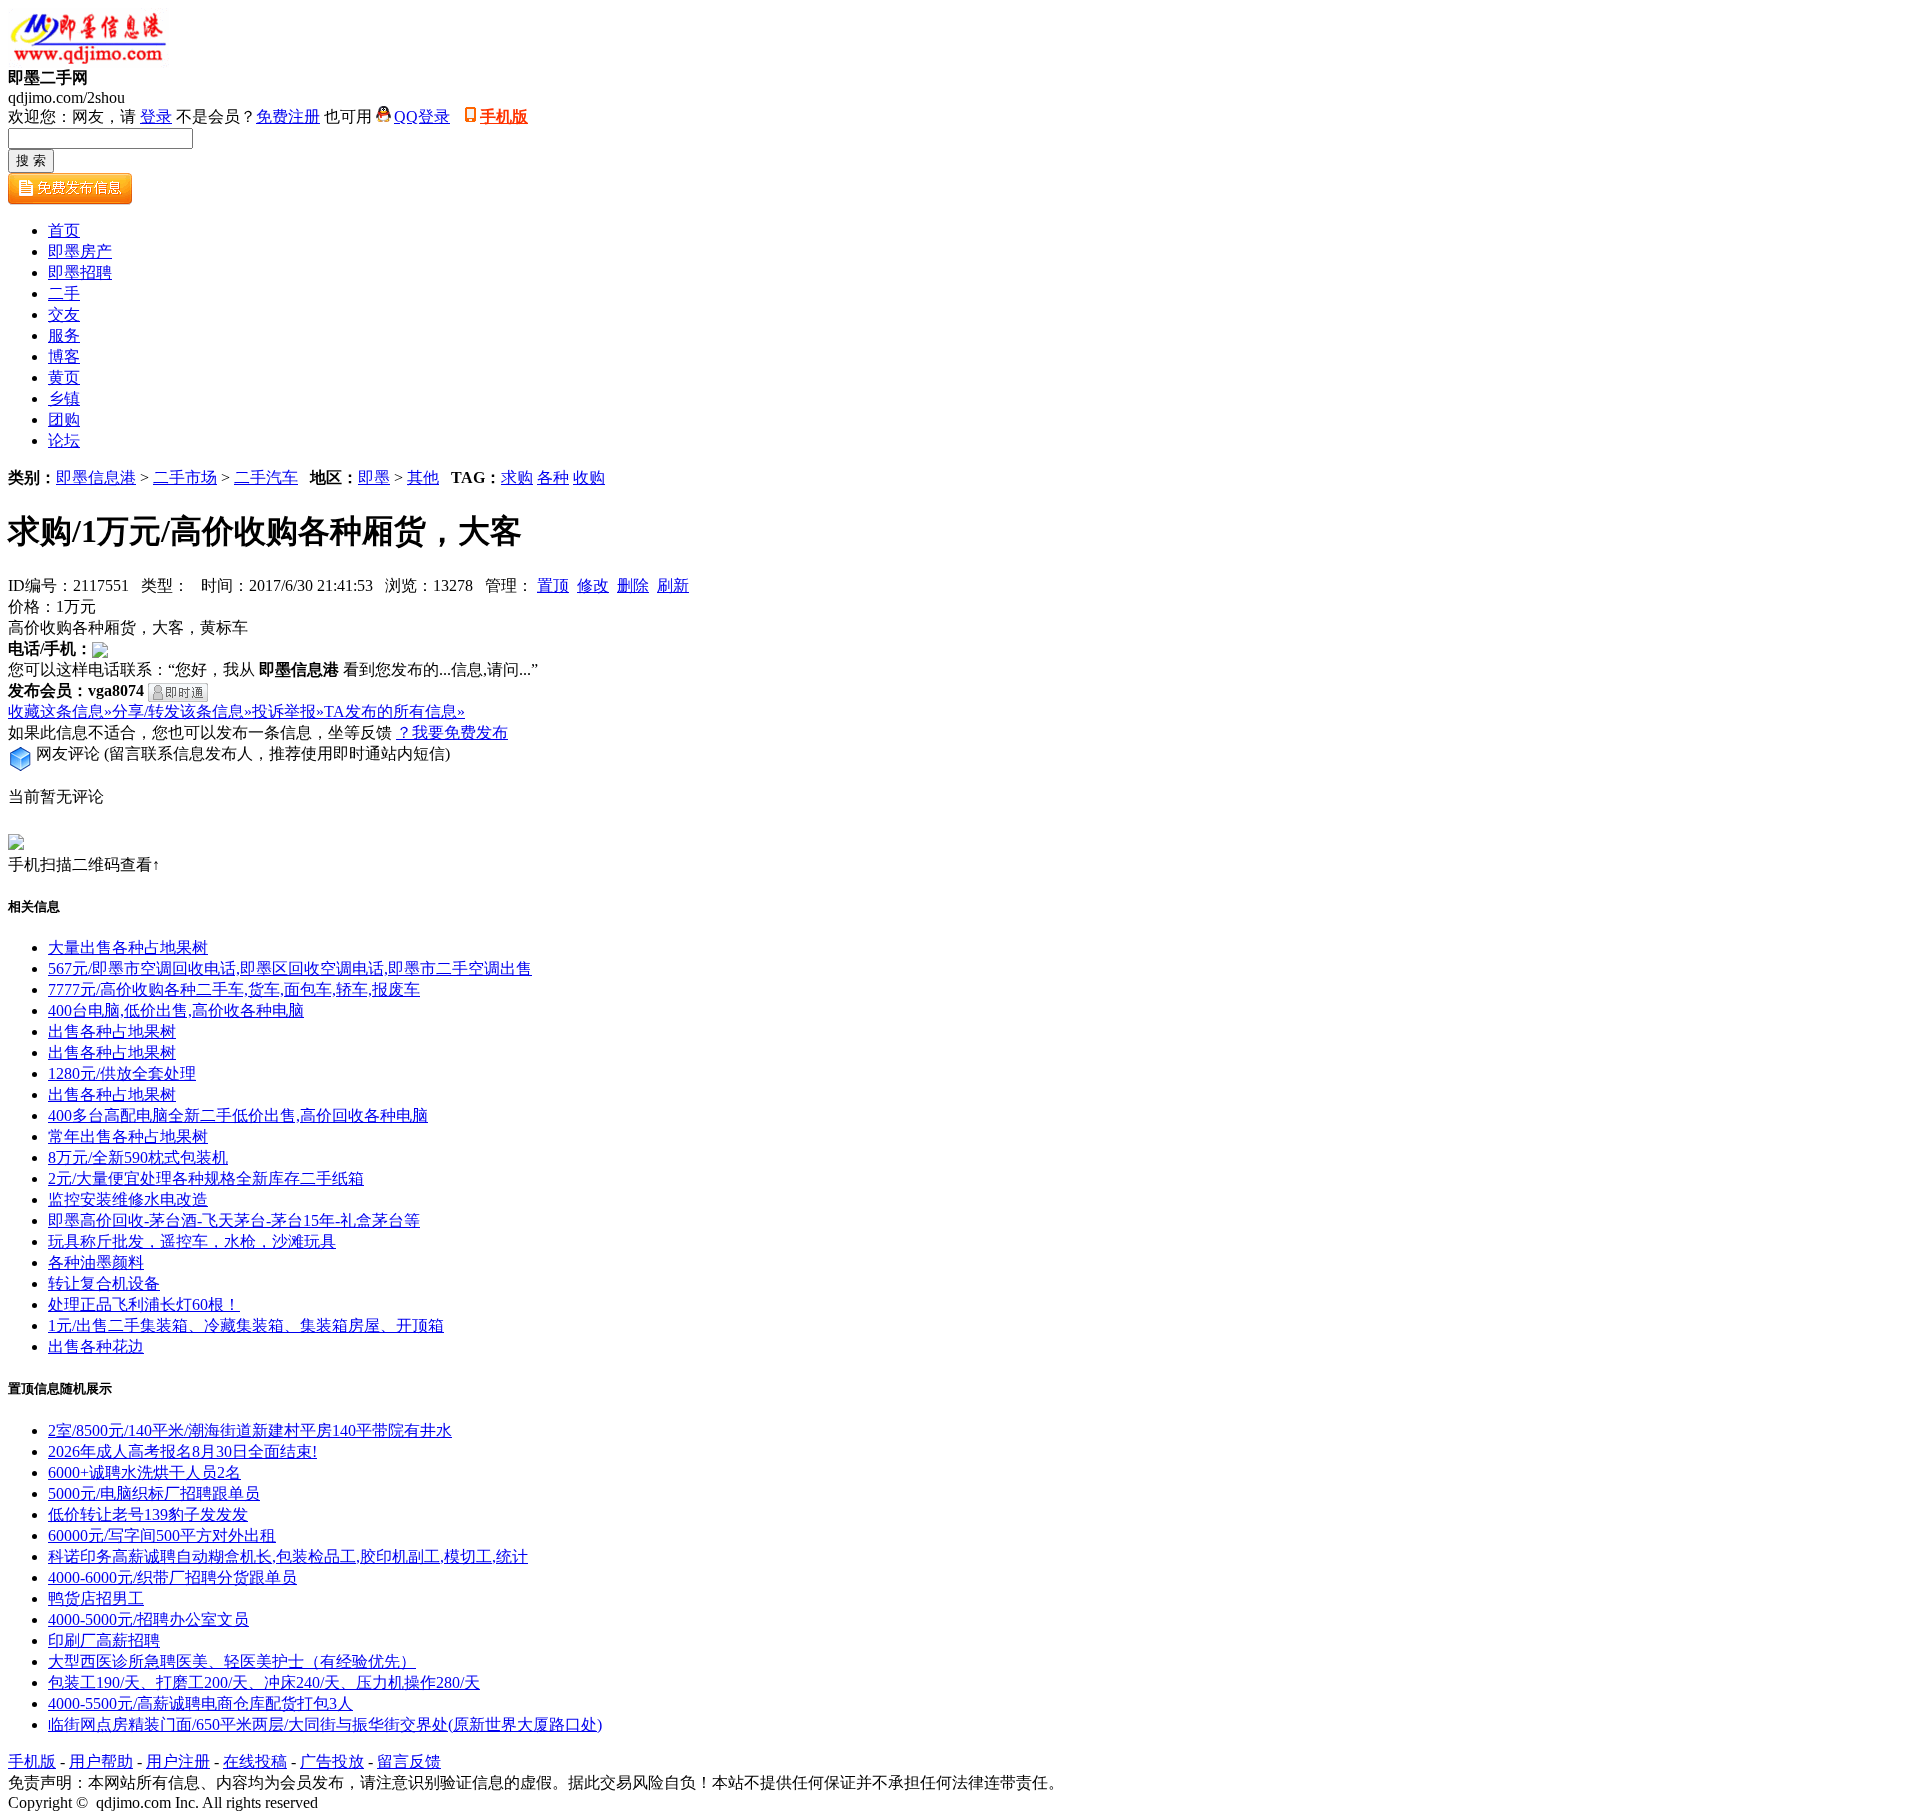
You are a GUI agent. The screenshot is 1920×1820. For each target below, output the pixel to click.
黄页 (64, 377)
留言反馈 (409, 1761)
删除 (633, 585)
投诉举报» (288, 711)
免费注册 (288, 116)
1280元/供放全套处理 (122, 1073)
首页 (64, 230)
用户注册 (178, 1761)
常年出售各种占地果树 (128, 1136)
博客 (64, 356)
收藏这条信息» (60, 711)
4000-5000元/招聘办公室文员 (148, 1619)
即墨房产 (80, 251)
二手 (64, 293)
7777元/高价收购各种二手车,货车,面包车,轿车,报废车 (234, 989)
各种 (553, 477)
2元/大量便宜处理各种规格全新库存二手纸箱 (206, 1178)
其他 (423, 477)
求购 (517, 477)
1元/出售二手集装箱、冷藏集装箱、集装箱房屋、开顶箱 (246, 1325)
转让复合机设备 (104, 1283)
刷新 (673, 585)
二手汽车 (266, 477)
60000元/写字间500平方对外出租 (162, 1535)
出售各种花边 (96, 1346)
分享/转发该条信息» (182, 711)
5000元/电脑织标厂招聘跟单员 (154, 1493)
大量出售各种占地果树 (128, 947)
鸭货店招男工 (96, 1598)
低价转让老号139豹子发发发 (148, 1514)
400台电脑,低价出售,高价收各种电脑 (176, 1010)
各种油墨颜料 (96, 1262)
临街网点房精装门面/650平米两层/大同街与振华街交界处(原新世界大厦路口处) (325, 1724)
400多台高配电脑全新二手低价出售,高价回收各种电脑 (238, 1115)
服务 (64, 335)
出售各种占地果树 (112, 1031)
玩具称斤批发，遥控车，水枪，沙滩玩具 (192, 1241)
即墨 (374, 477)
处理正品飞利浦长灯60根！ (144, 1304)
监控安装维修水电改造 (128, 1199)
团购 (64, 419)
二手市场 (185, 477)
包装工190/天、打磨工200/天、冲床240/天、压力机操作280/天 (264, 1682)
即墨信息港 (96, 477)
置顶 (553, 585)
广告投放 (332, 1761)
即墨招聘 (80, 272)
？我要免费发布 (452, 732)
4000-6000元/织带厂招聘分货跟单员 (172, 1577)
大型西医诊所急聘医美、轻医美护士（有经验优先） (232, 1661)
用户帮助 (101, 1761)
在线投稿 (255, 1761)
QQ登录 (422, 116)
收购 (589, 477)
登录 (156, 116)
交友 (64, 314)
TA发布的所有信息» (394, 711)
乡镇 (64, 398)
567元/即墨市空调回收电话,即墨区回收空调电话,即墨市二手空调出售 (290, 968)
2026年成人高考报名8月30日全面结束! (182, 1451)
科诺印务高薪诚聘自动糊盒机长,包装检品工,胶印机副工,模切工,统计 (288, 1556)
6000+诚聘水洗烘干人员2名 (144, 1472)
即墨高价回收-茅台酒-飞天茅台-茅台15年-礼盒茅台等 (234, 1220)
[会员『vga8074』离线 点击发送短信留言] (178, 692)
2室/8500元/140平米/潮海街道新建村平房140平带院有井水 (250, 1430)
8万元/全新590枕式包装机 (138, 1157)
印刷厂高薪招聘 (104, 1640)
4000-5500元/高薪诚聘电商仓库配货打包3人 (200, 1703)
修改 (593, 585)
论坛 (64, 440)
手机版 (504, 116)
